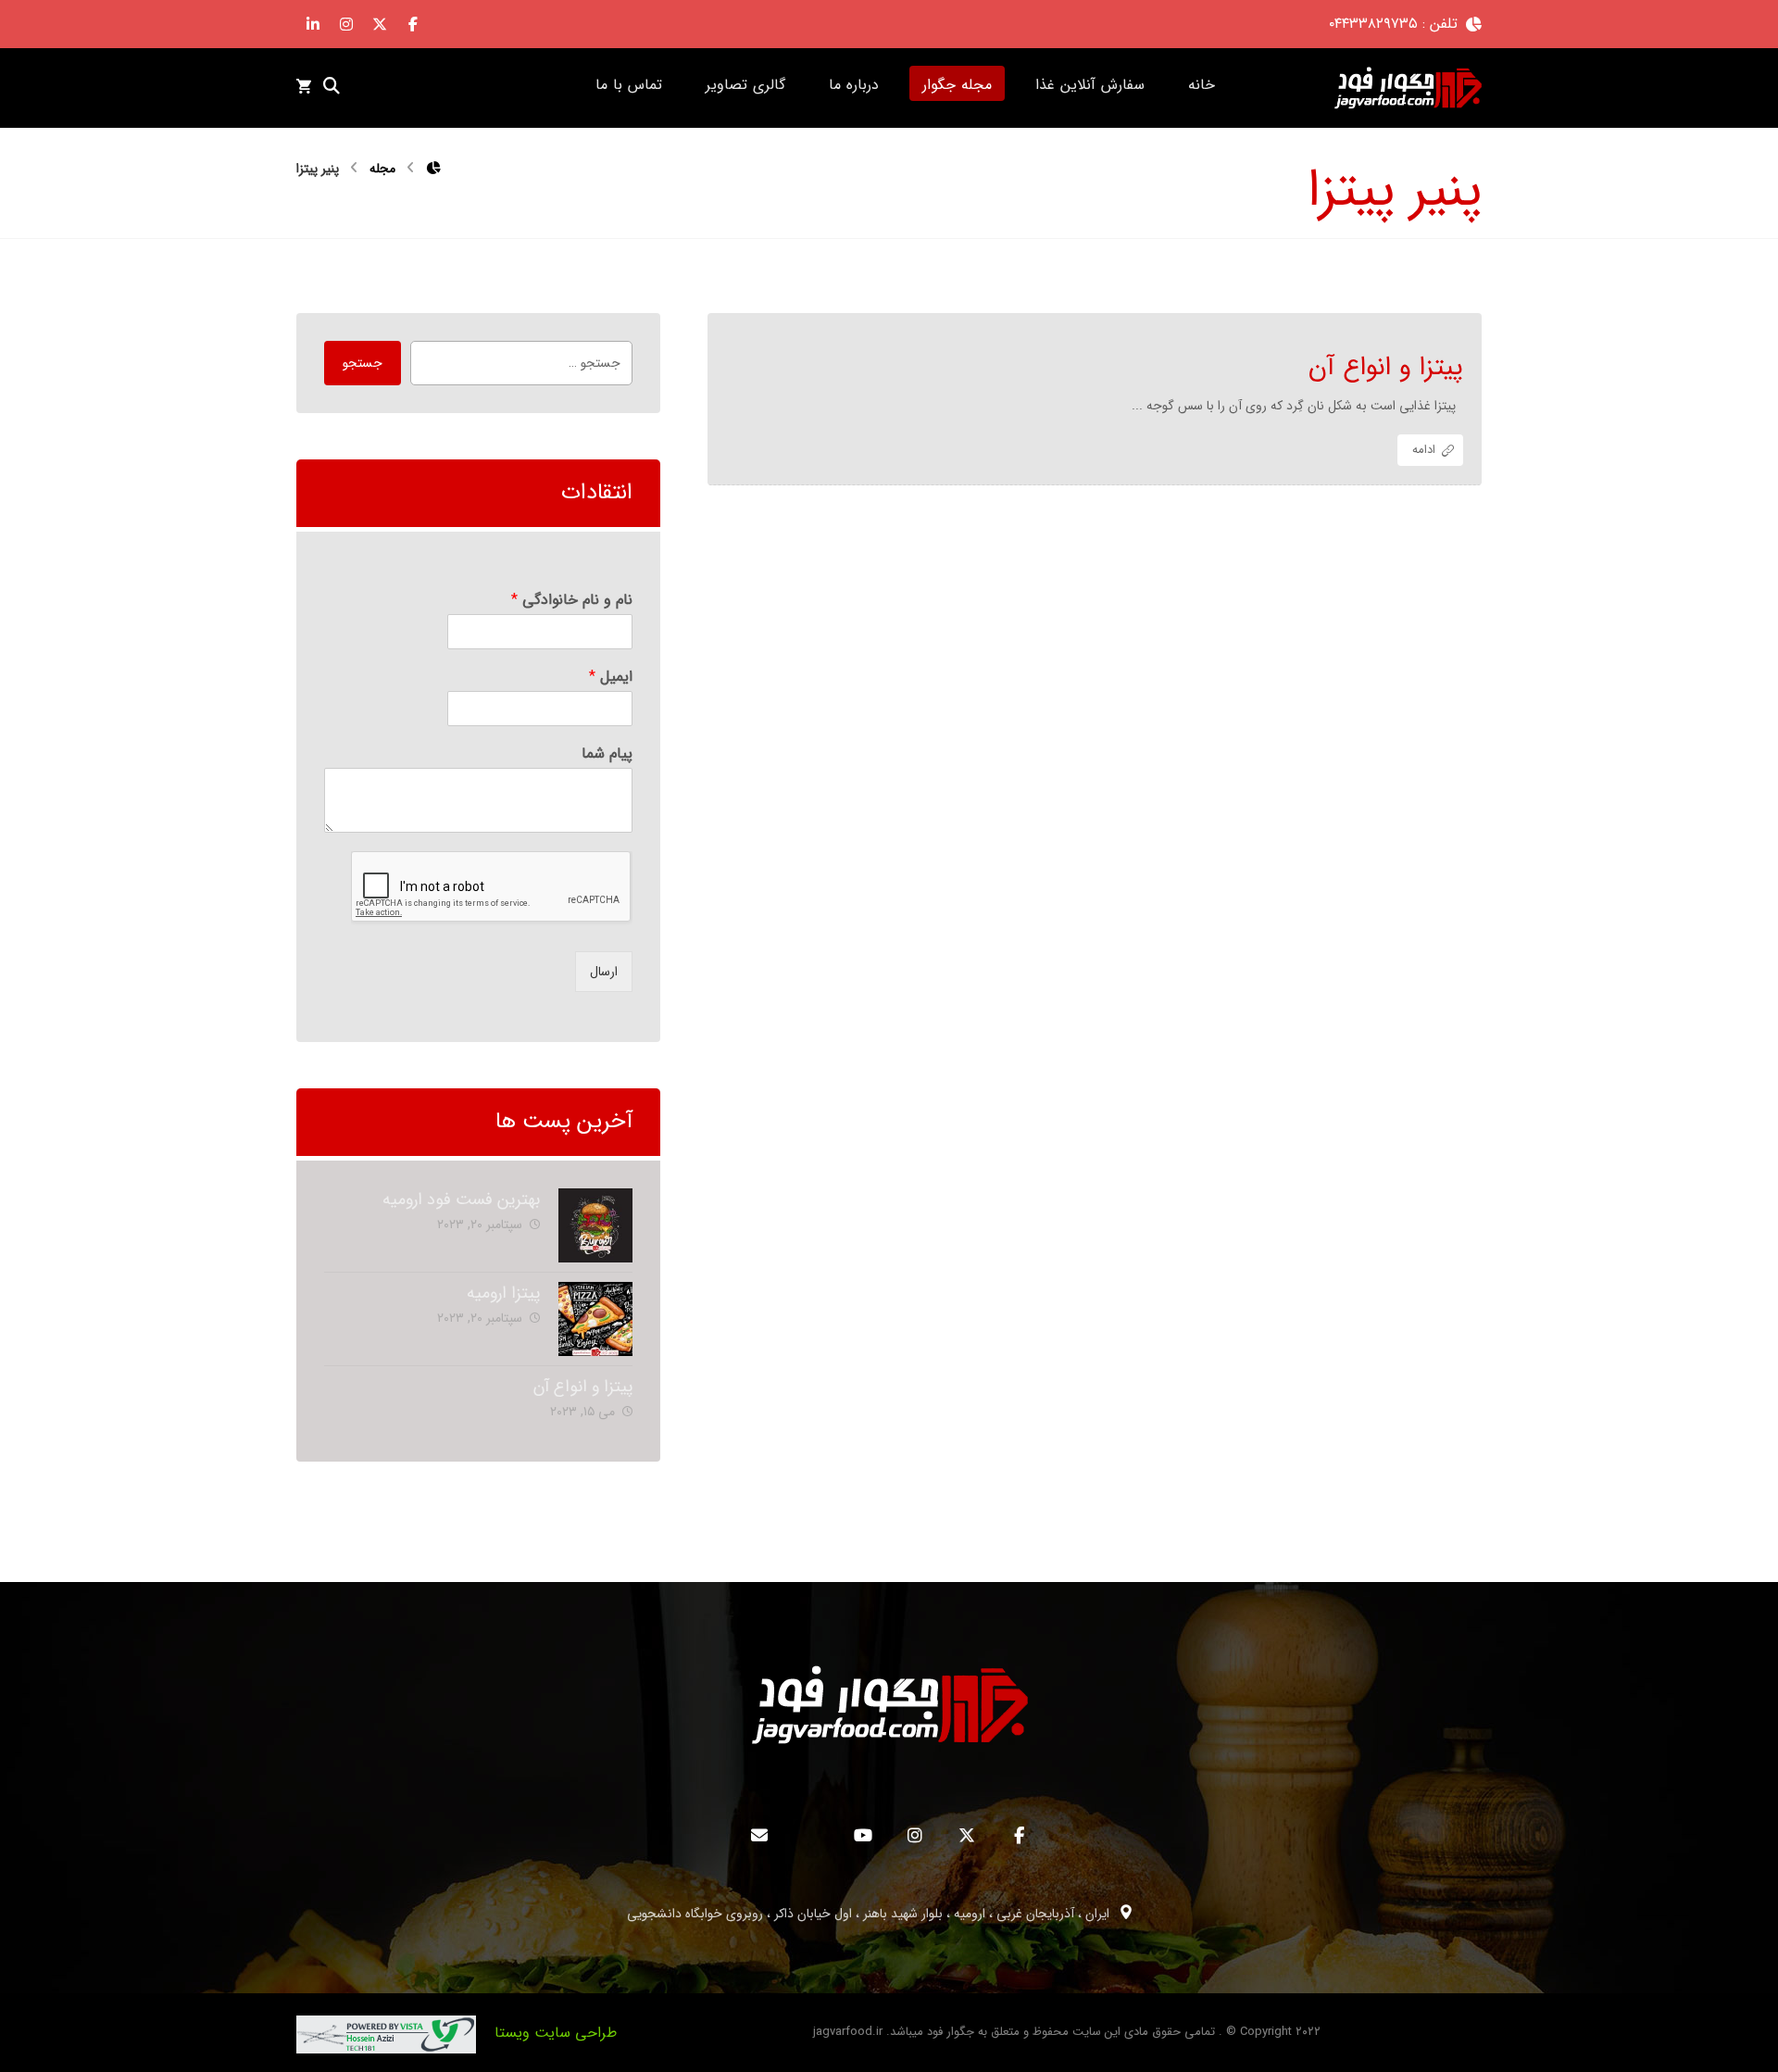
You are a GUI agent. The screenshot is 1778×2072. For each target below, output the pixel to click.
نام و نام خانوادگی (571, 601)
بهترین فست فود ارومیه (461, 1199)
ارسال (604, 972)
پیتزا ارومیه (503, 1293)
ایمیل (610, 678)
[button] (413, 24)
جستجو (363, 363)
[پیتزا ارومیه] (595, 1319)
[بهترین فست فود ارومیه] (595, 1225)
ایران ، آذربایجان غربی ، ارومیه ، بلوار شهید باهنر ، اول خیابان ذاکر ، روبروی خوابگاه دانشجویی (868, 1914)
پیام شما (607, 754)
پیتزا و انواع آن (583, 1387)
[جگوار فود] (1408, 88)
